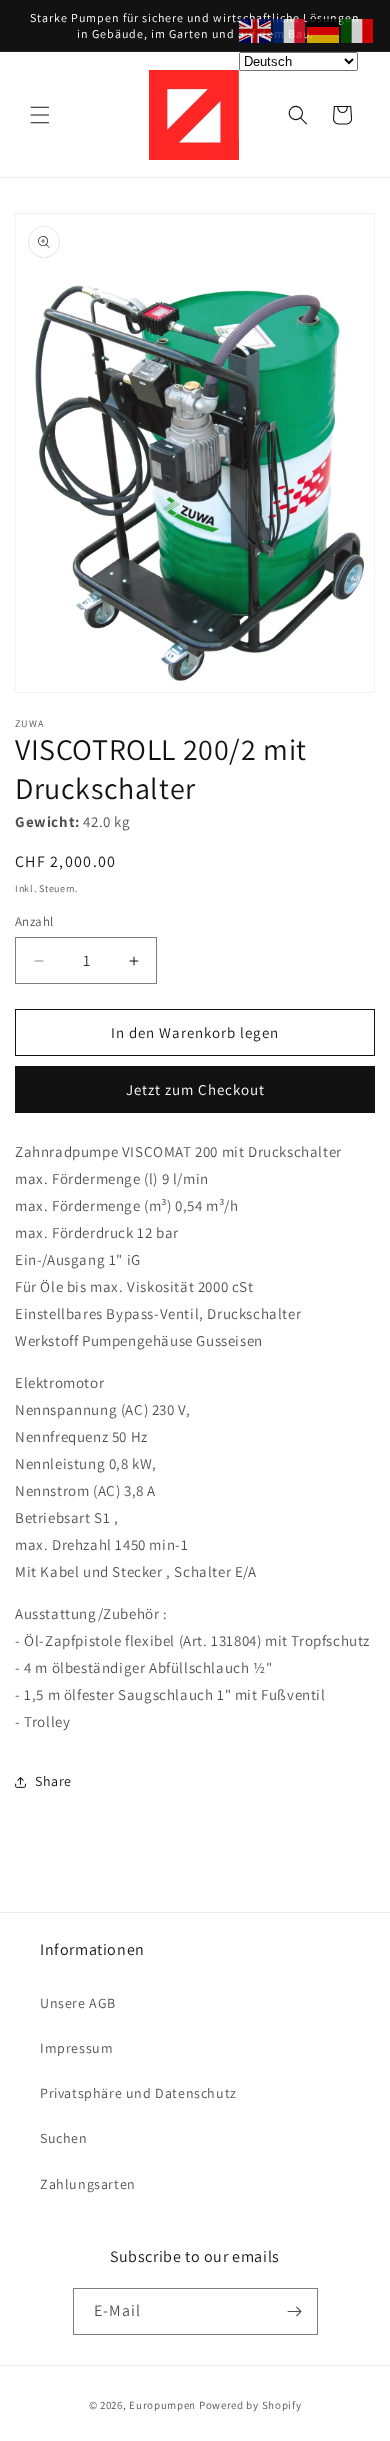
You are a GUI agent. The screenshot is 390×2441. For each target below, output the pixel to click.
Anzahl (34, 921)
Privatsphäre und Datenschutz (138, 2093)
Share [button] (53, 1781)
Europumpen (162, 2405)
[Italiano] (358, 29)
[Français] (290, 29)
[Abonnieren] (295, 2311)
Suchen (64, 2138)
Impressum (76, 2048)
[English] (256, 29)
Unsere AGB (78, 2003)
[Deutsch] (324, 29)
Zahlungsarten (88, 2184)
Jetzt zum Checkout (195, 1089)
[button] (40, 115)
